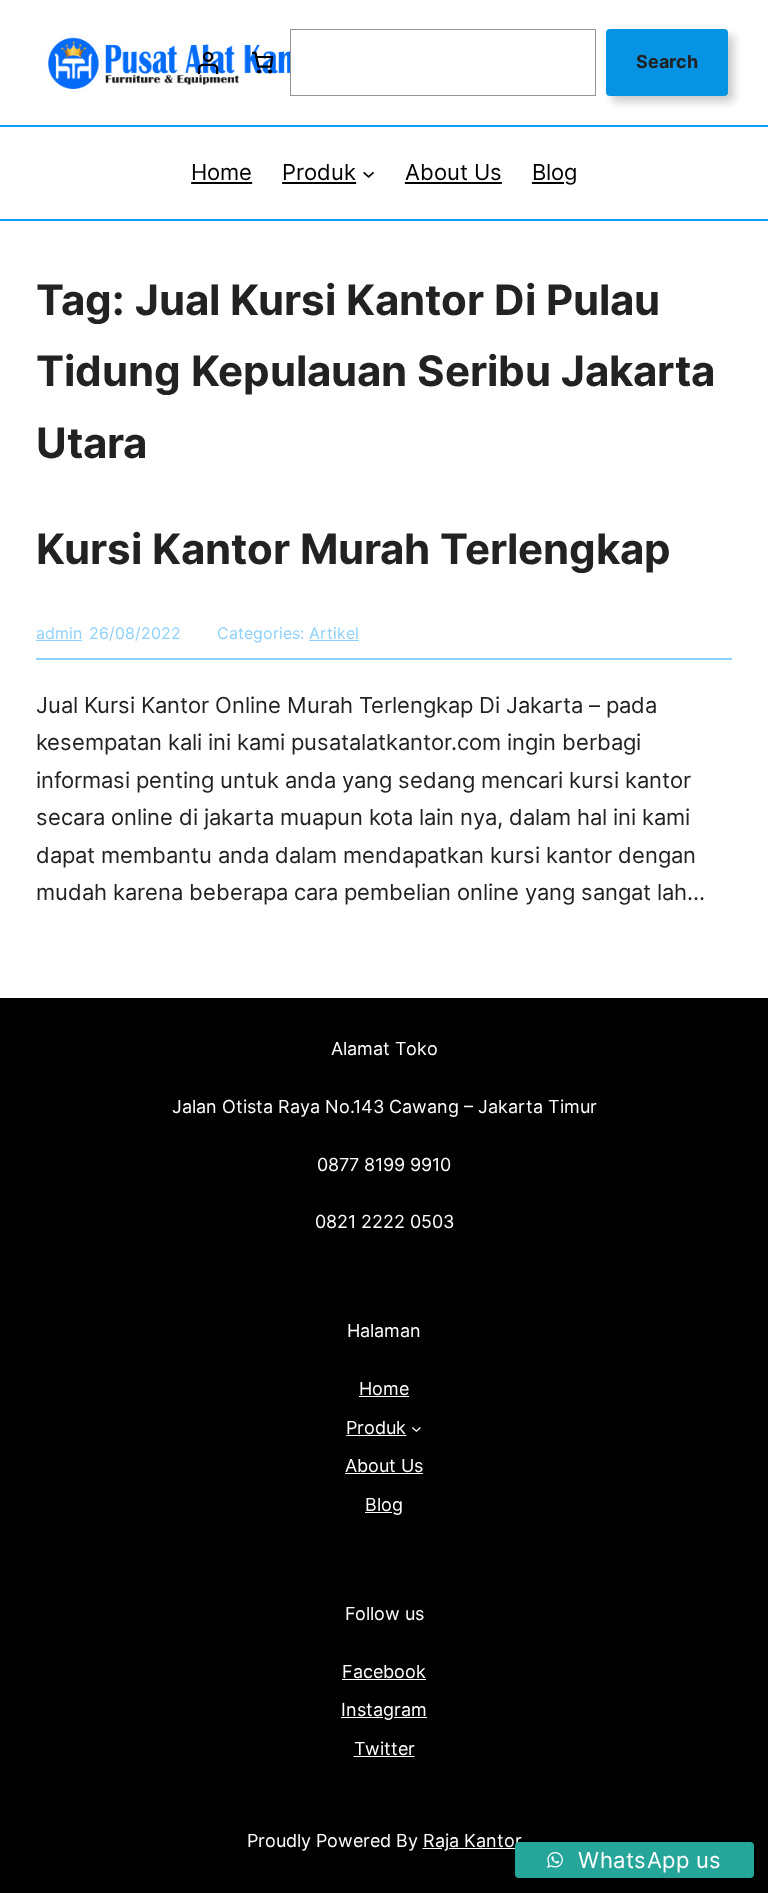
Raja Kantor (472, 1840)
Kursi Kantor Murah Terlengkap (353, 548)
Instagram (384, 1709)
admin (59, 633)
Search (667, 61)
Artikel (334, 633)
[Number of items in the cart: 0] (262, 62)
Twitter (384, 1748)
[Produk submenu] (368, 172)
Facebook (384, 1671)
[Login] (207, 62)
